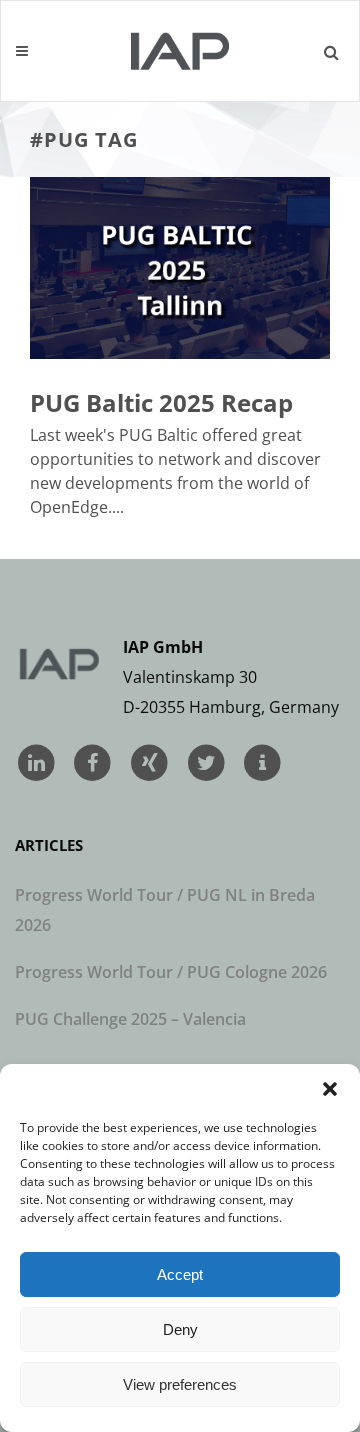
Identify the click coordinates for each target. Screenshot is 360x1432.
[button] (330, 1089)
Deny (180, 1329)
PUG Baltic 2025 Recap (161, 402)
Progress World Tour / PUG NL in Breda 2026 (165, 910)
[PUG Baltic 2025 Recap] (180, 267)
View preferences (180, 1384)
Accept (180, 1274)
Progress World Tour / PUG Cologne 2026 (171, 972)
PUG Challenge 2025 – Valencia (130, 1019)
